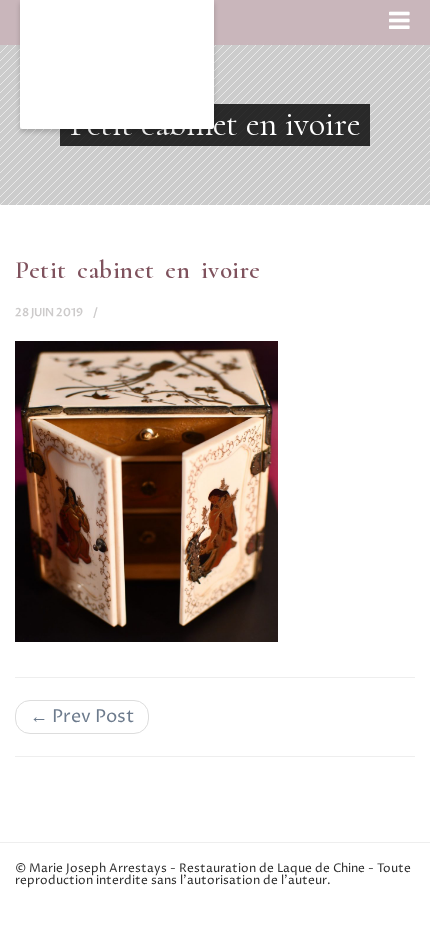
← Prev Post (82, 716)
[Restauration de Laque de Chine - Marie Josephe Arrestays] (117, 64)
